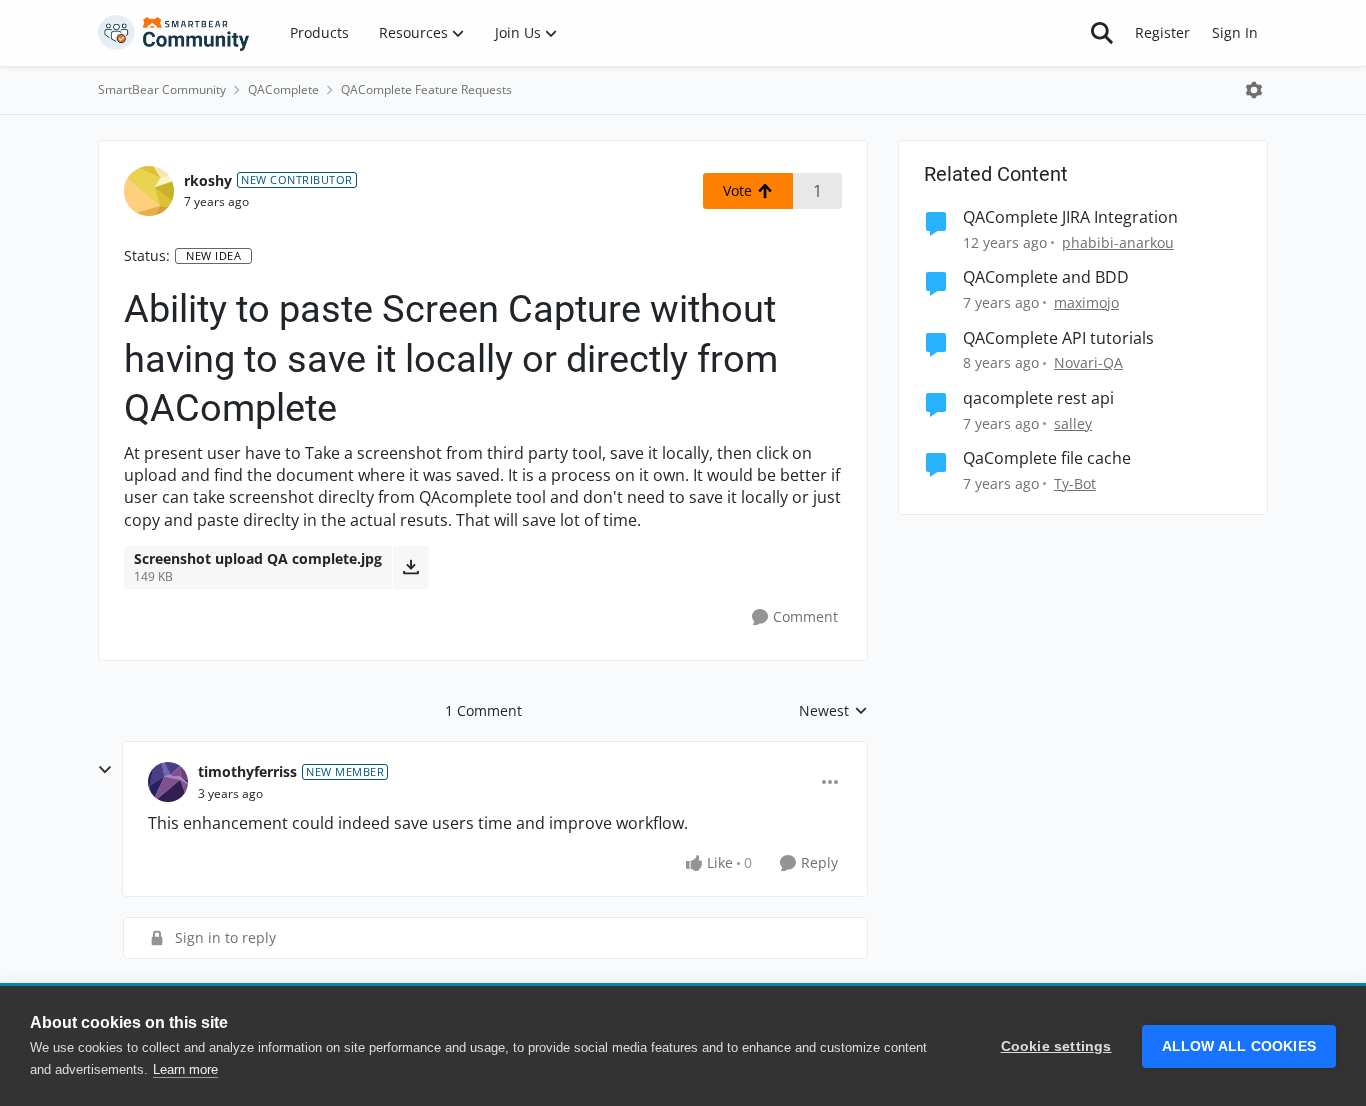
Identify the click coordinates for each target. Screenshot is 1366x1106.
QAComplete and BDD (1046, 277)
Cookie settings (1056, 1046)
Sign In (1235, 32)
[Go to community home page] (174, 33)
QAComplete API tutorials (1058, 338)
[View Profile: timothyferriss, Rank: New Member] (168, 782)
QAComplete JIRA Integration (1070, 217)
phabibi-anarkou (1118, 242)
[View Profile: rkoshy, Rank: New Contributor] (149, 191)
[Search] (1102, 33)
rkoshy (208, 180)
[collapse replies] (105, 770)
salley (1073, 423)
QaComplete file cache (1047, 458)
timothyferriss (247, 771)
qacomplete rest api (1038, 398)
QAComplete (283, 89)
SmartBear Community (162, 89)
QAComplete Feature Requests (426, 89)
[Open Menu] (1254, 90)
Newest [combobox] (833, 711)
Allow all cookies (1239, 1046)
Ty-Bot (1075, 483)
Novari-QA (1088, 362)
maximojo (1086, 302)
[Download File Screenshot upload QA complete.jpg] (410, 567)
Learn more (185, 1069)
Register (1162, 32)
